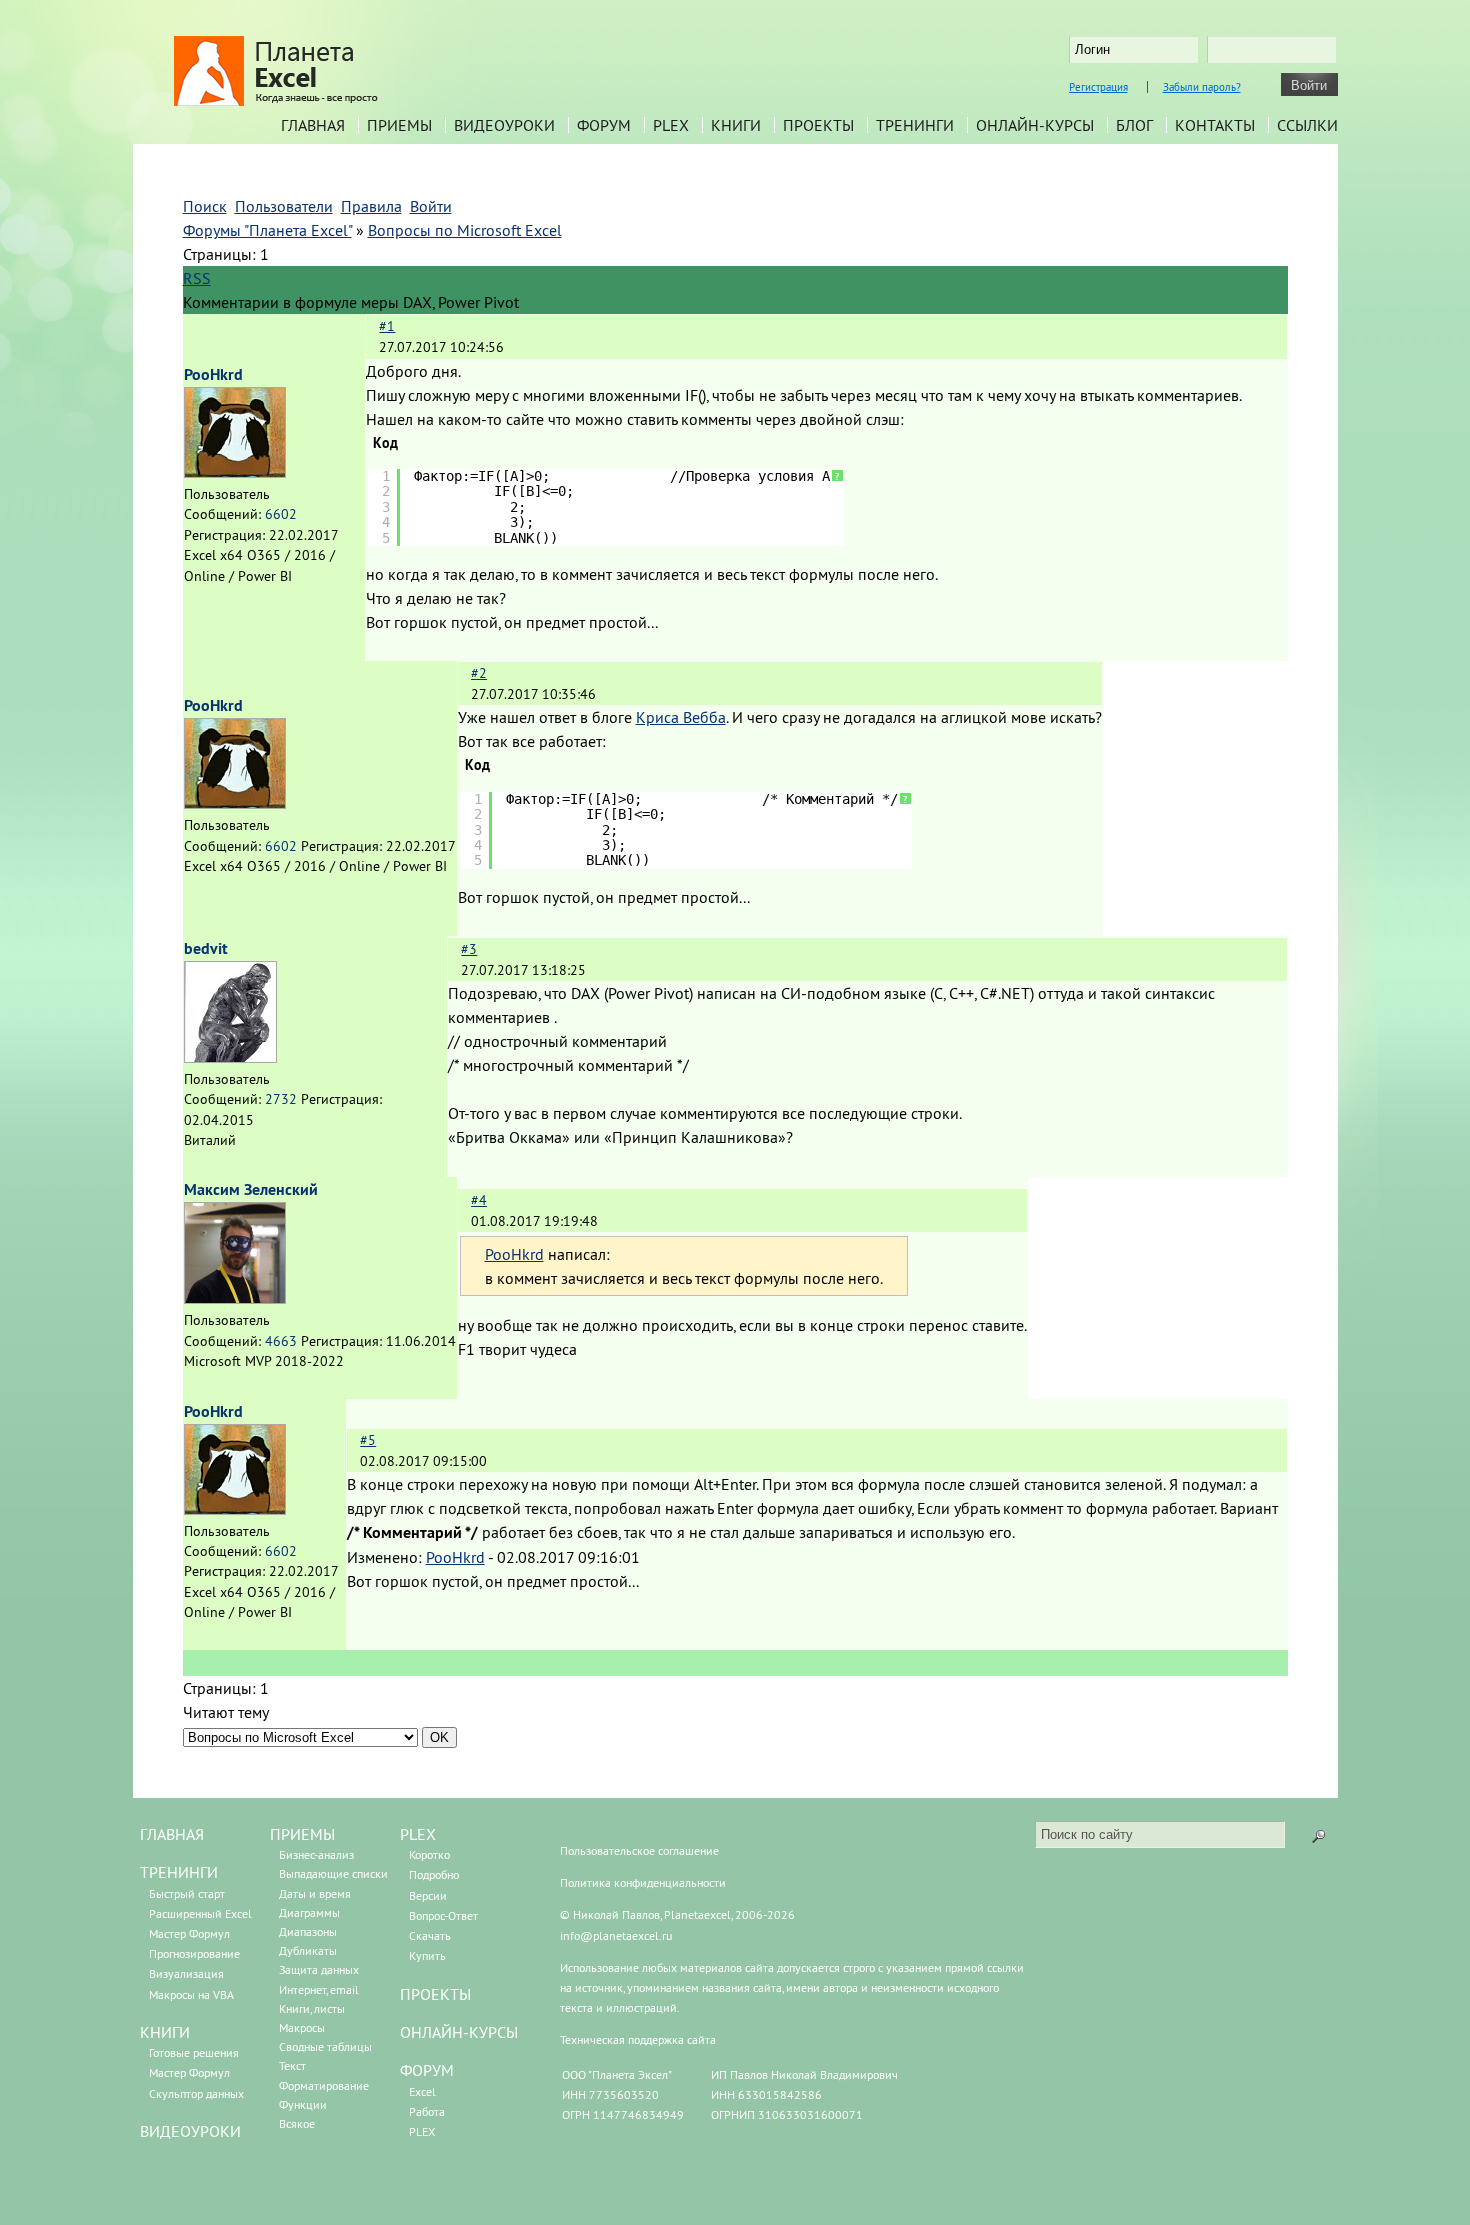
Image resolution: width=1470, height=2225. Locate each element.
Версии (428, 1895)
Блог (1134, 125)
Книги (736, 125)
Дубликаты (308, 1950)
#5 (368, 1440)
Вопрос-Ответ (443, 1915)
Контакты (1215, 125)
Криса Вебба (681, 717)
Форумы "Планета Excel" (267, 230)
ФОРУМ (427, 2070)
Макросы (302, 2027)
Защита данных (319, 1969)
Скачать (430, 1935)
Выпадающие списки (333, 1873)
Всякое (297, 2123)
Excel (422, 2091)
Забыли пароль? (1202, 87)
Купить (427, 1955)
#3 (469, 949)
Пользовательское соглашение (639, 1850)
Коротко (429, 1854)
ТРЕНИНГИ (179, 1872)
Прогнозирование (194, 1953)
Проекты (818, 125)
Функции (303, 2104)
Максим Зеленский (251, 1189)
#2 (479, 673)
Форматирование (324, 2085)
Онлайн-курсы (1035, 125)
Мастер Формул (189, 1933)
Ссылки (1307, 125)
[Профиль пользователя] (235, 472)
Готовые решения (194, 2052)
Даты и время (315, 1893)
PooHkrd (213, 374)
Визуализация (186, 1973)
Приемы (399, 125)
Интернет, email (319, 1989)
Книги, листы (312, 2008)
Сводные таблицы (325, 2046)
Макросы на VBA (191, 1994)
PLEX (671, 125)
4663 (281, 1341)
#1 (387, 326)
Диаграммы (309, 1912)
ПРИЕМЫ (302, 1834)
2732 (281, 1099)
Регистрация (1098, 87)
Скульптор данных (196, 2093)
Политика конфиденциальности (643, 1882)
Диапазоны (308, 1931)
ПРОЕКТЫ (435, 1994)
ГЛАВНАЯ (172, 1834)
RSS (197, 278)
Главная (313, 125)
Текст (292, 2065)
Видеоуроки (504, 125)
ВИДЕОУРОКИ (190, 2131)
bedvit (206, 948)
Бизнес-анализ (316, 1854)
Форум (604, 125)
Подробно (434, 1874)
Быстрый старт (187, 1893)
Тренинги (915, 125)
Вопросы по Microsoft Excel (465, 230)
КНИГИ (165, 2032)
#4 (479, 1200)
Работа (427, 2111)
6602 (281, 514)
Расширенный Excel (200, 1913)
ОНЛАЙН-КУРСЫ (459, 2032)
